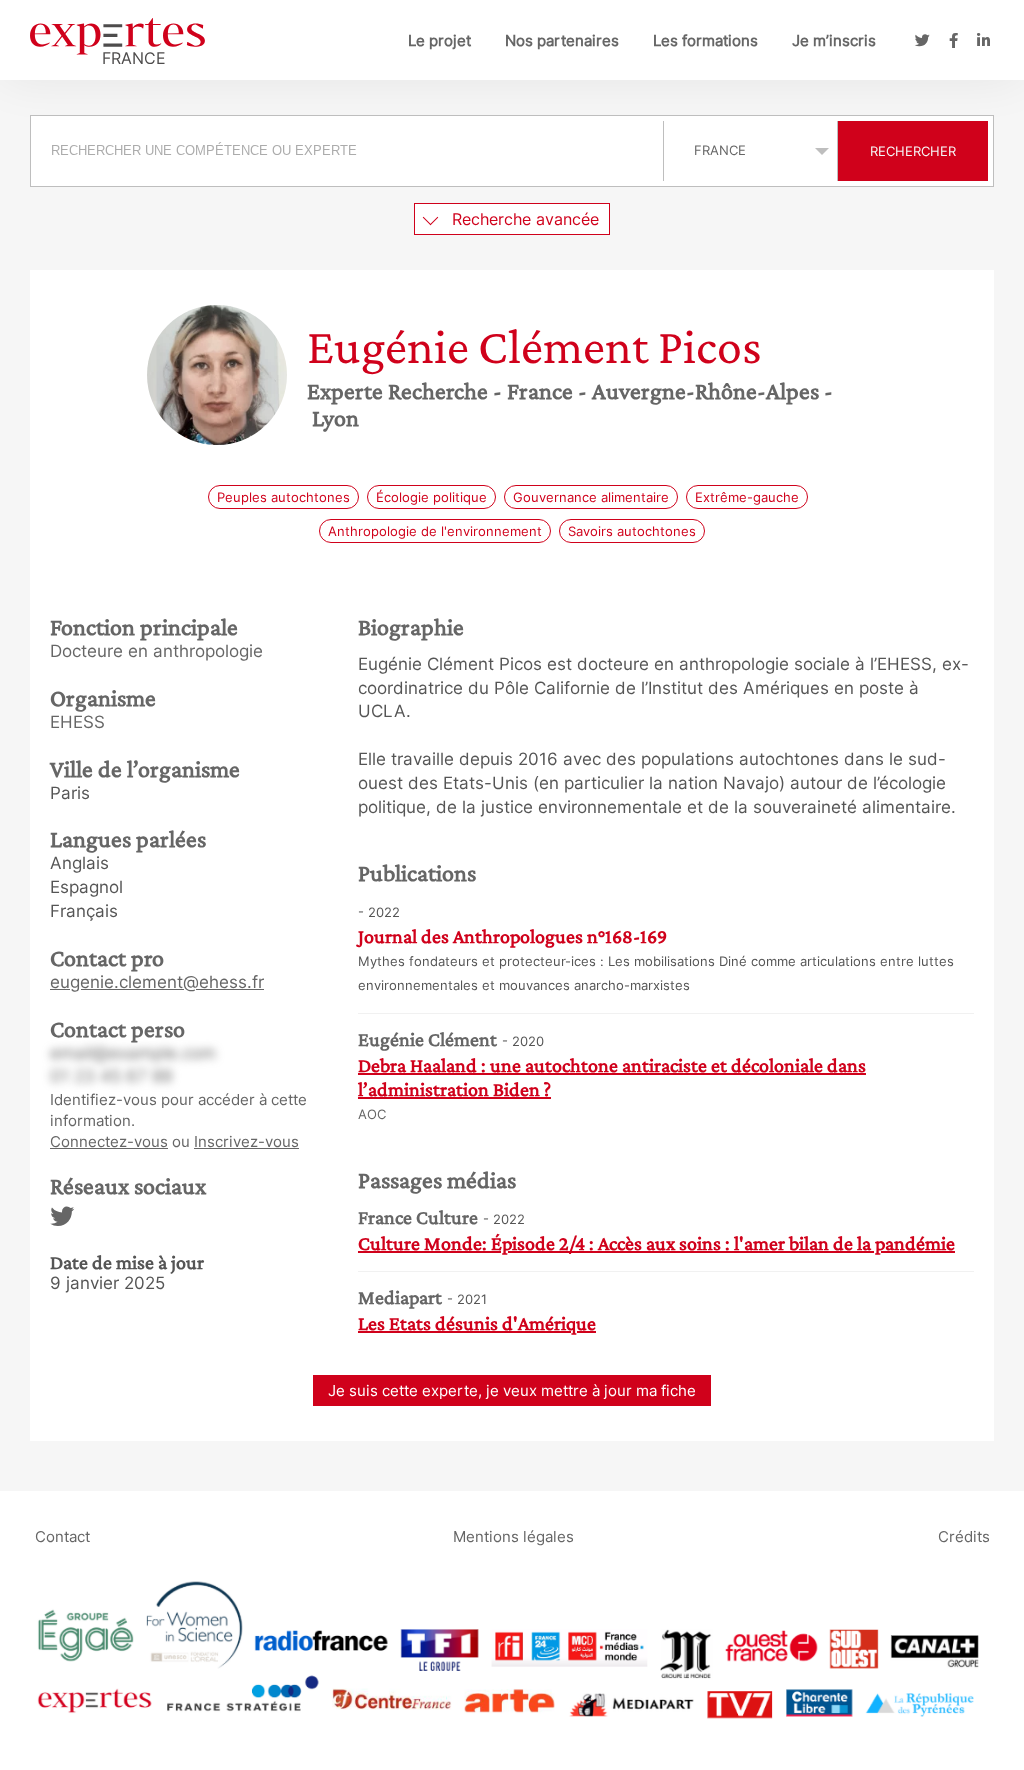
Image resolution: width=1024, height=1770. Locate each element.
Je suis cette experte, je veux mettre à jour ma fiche (512, 1390)
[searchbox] (347, 151)
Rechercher (913, 151)
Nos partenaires (562, 40)
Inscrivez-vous (246, 1141)
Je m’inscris (834, 40)
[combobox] (349, 151)
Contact (62, 1535)
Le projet (439, 40)
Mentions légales (513, 1535)
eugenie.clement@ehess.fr (157, 982)
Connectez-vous (109, 1141)
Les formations (705, 40)
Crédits (964, 1535)
